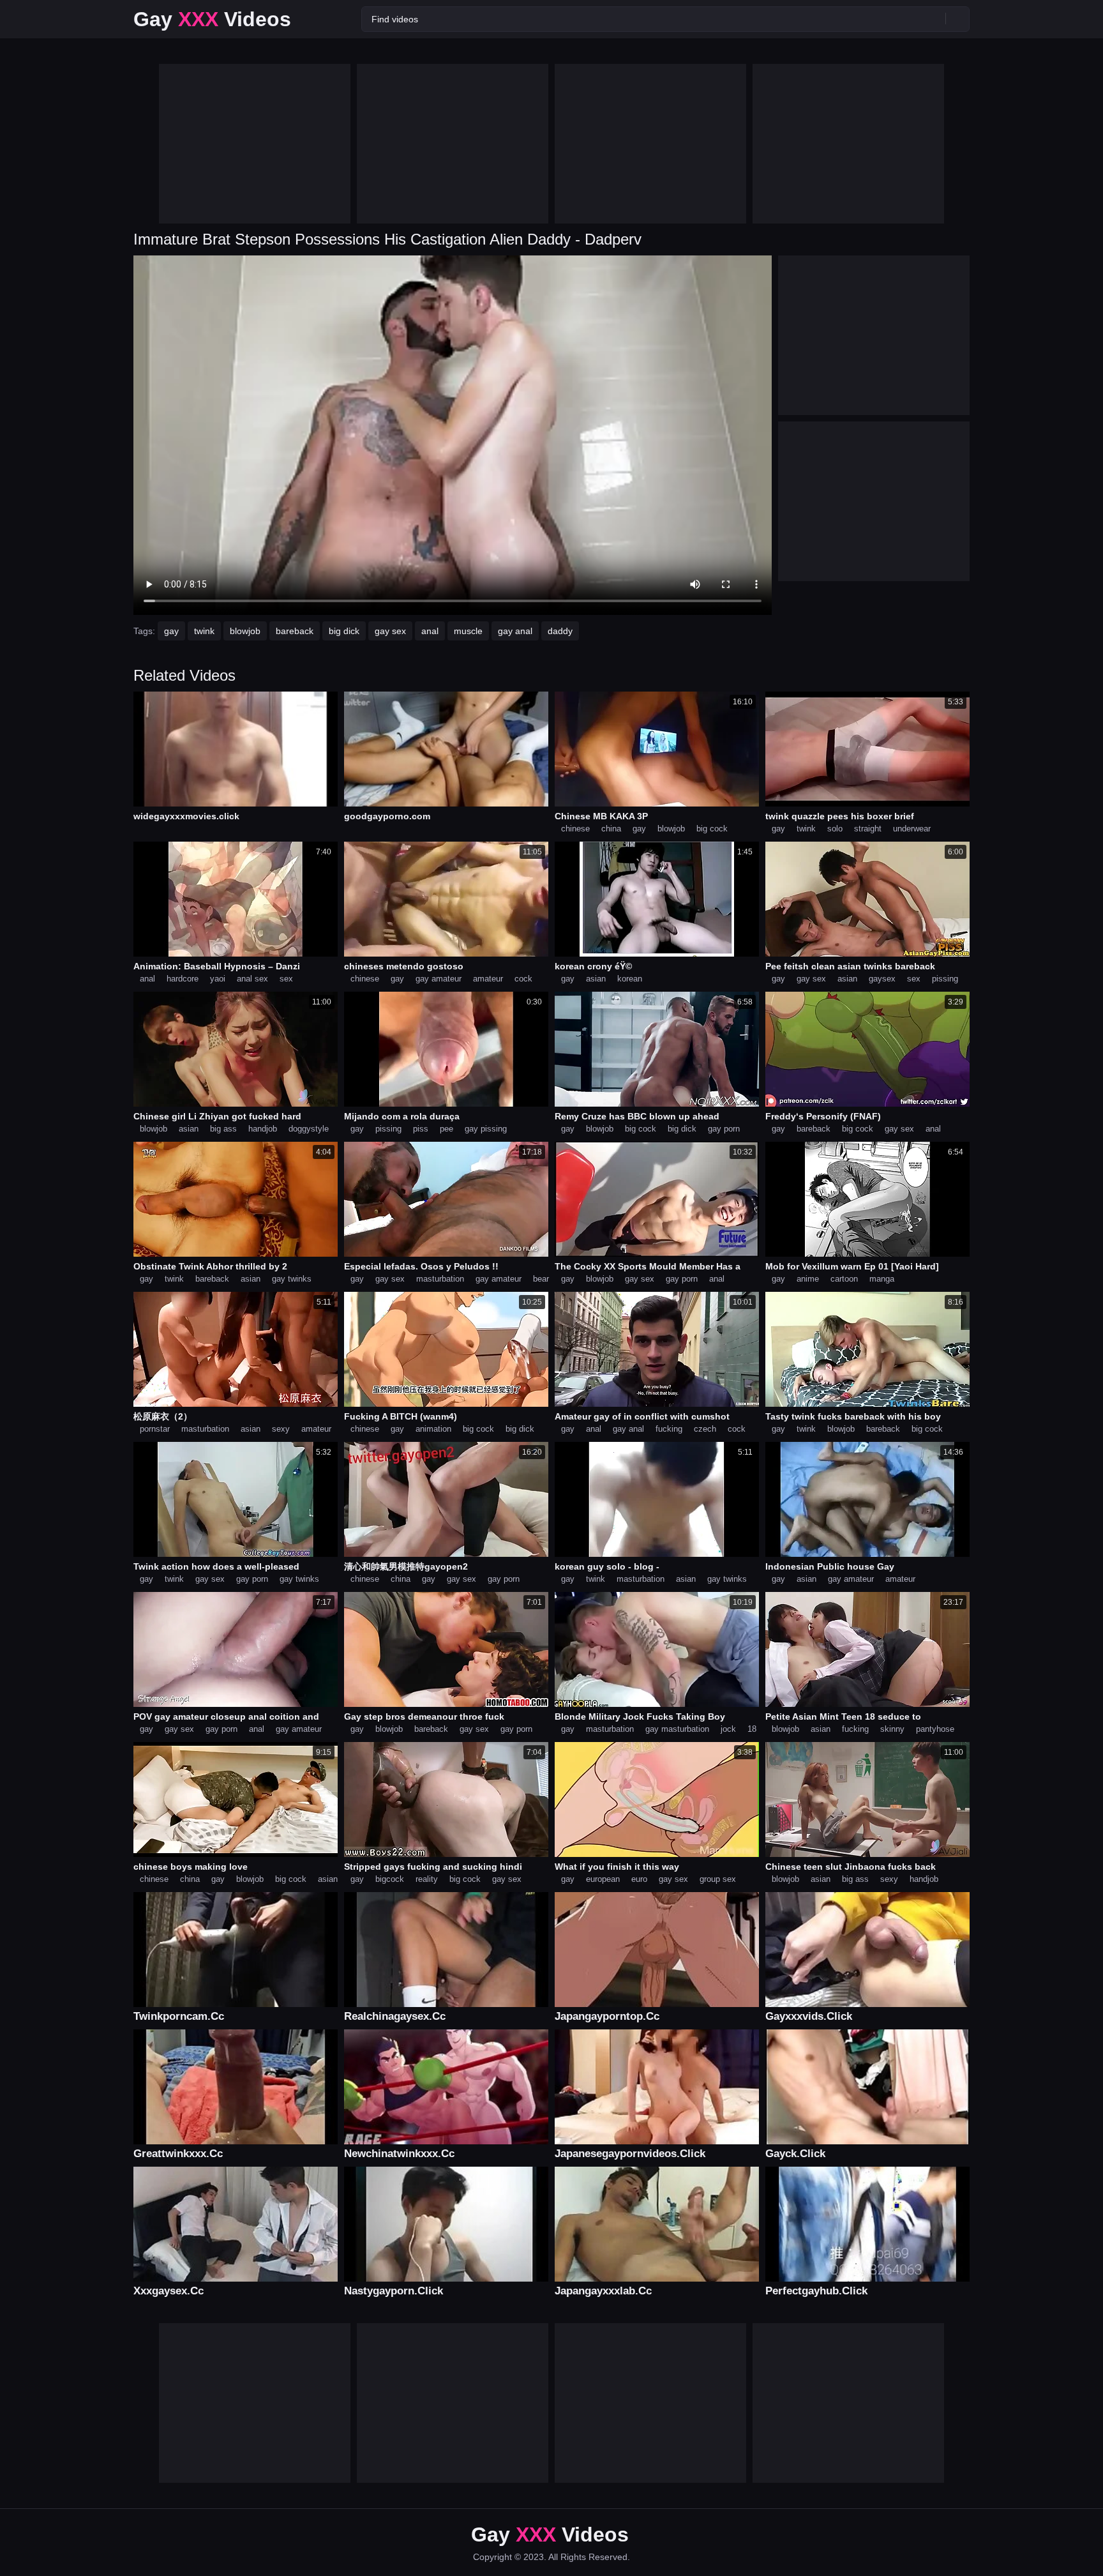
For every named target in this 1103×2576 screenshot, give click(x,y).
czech (705, 1429)
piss (421, 1129)
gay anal (515, 631)
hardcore (183, 979)
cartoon (844, 1279)
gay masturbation (677, 1729)
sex (286, 979)
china (611, 829)
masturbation (440, 1279)
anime (808, 1279)
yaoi (218, 979)
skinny (892, 1729)
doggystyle (309, 1129)
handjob (263, 1129)
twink (204, 631)
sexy (281, 1429)
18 (752, 1729)
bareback (295, 631)
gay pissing (486, 1129)
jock (728, 1729)
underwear (912, 829)
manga (882, 1279)
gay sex (390, 631)
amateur (488, 979)
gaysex (882, 979)
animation (433, 1429)
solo (835, 829)
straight (868, 829)
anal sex (252, 979)
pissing (945, 979)
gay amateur (439, 979)
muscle (468, 631)
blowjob (245, 631)
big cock (712, 829)
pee (446, 1129)
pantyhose (935, 1729)
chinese (575, 829)
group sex (718, 1879)
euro (639, 1879)
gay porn (724, 1129)
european (603, 1879)
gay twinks (292, 1279)
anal (430, 631)
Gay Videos (212, 19)
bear (541, 1279)
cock (523, 979)
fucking (669, 1429)
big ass (223, 1129)
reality (427, 1879)
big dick (344, 631)
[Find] (957, 19)
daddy (560, 631)
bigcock (390, 1879)
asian (596, 979)
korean (630, 979)
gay (171, 631)
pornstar (155, 1429)
